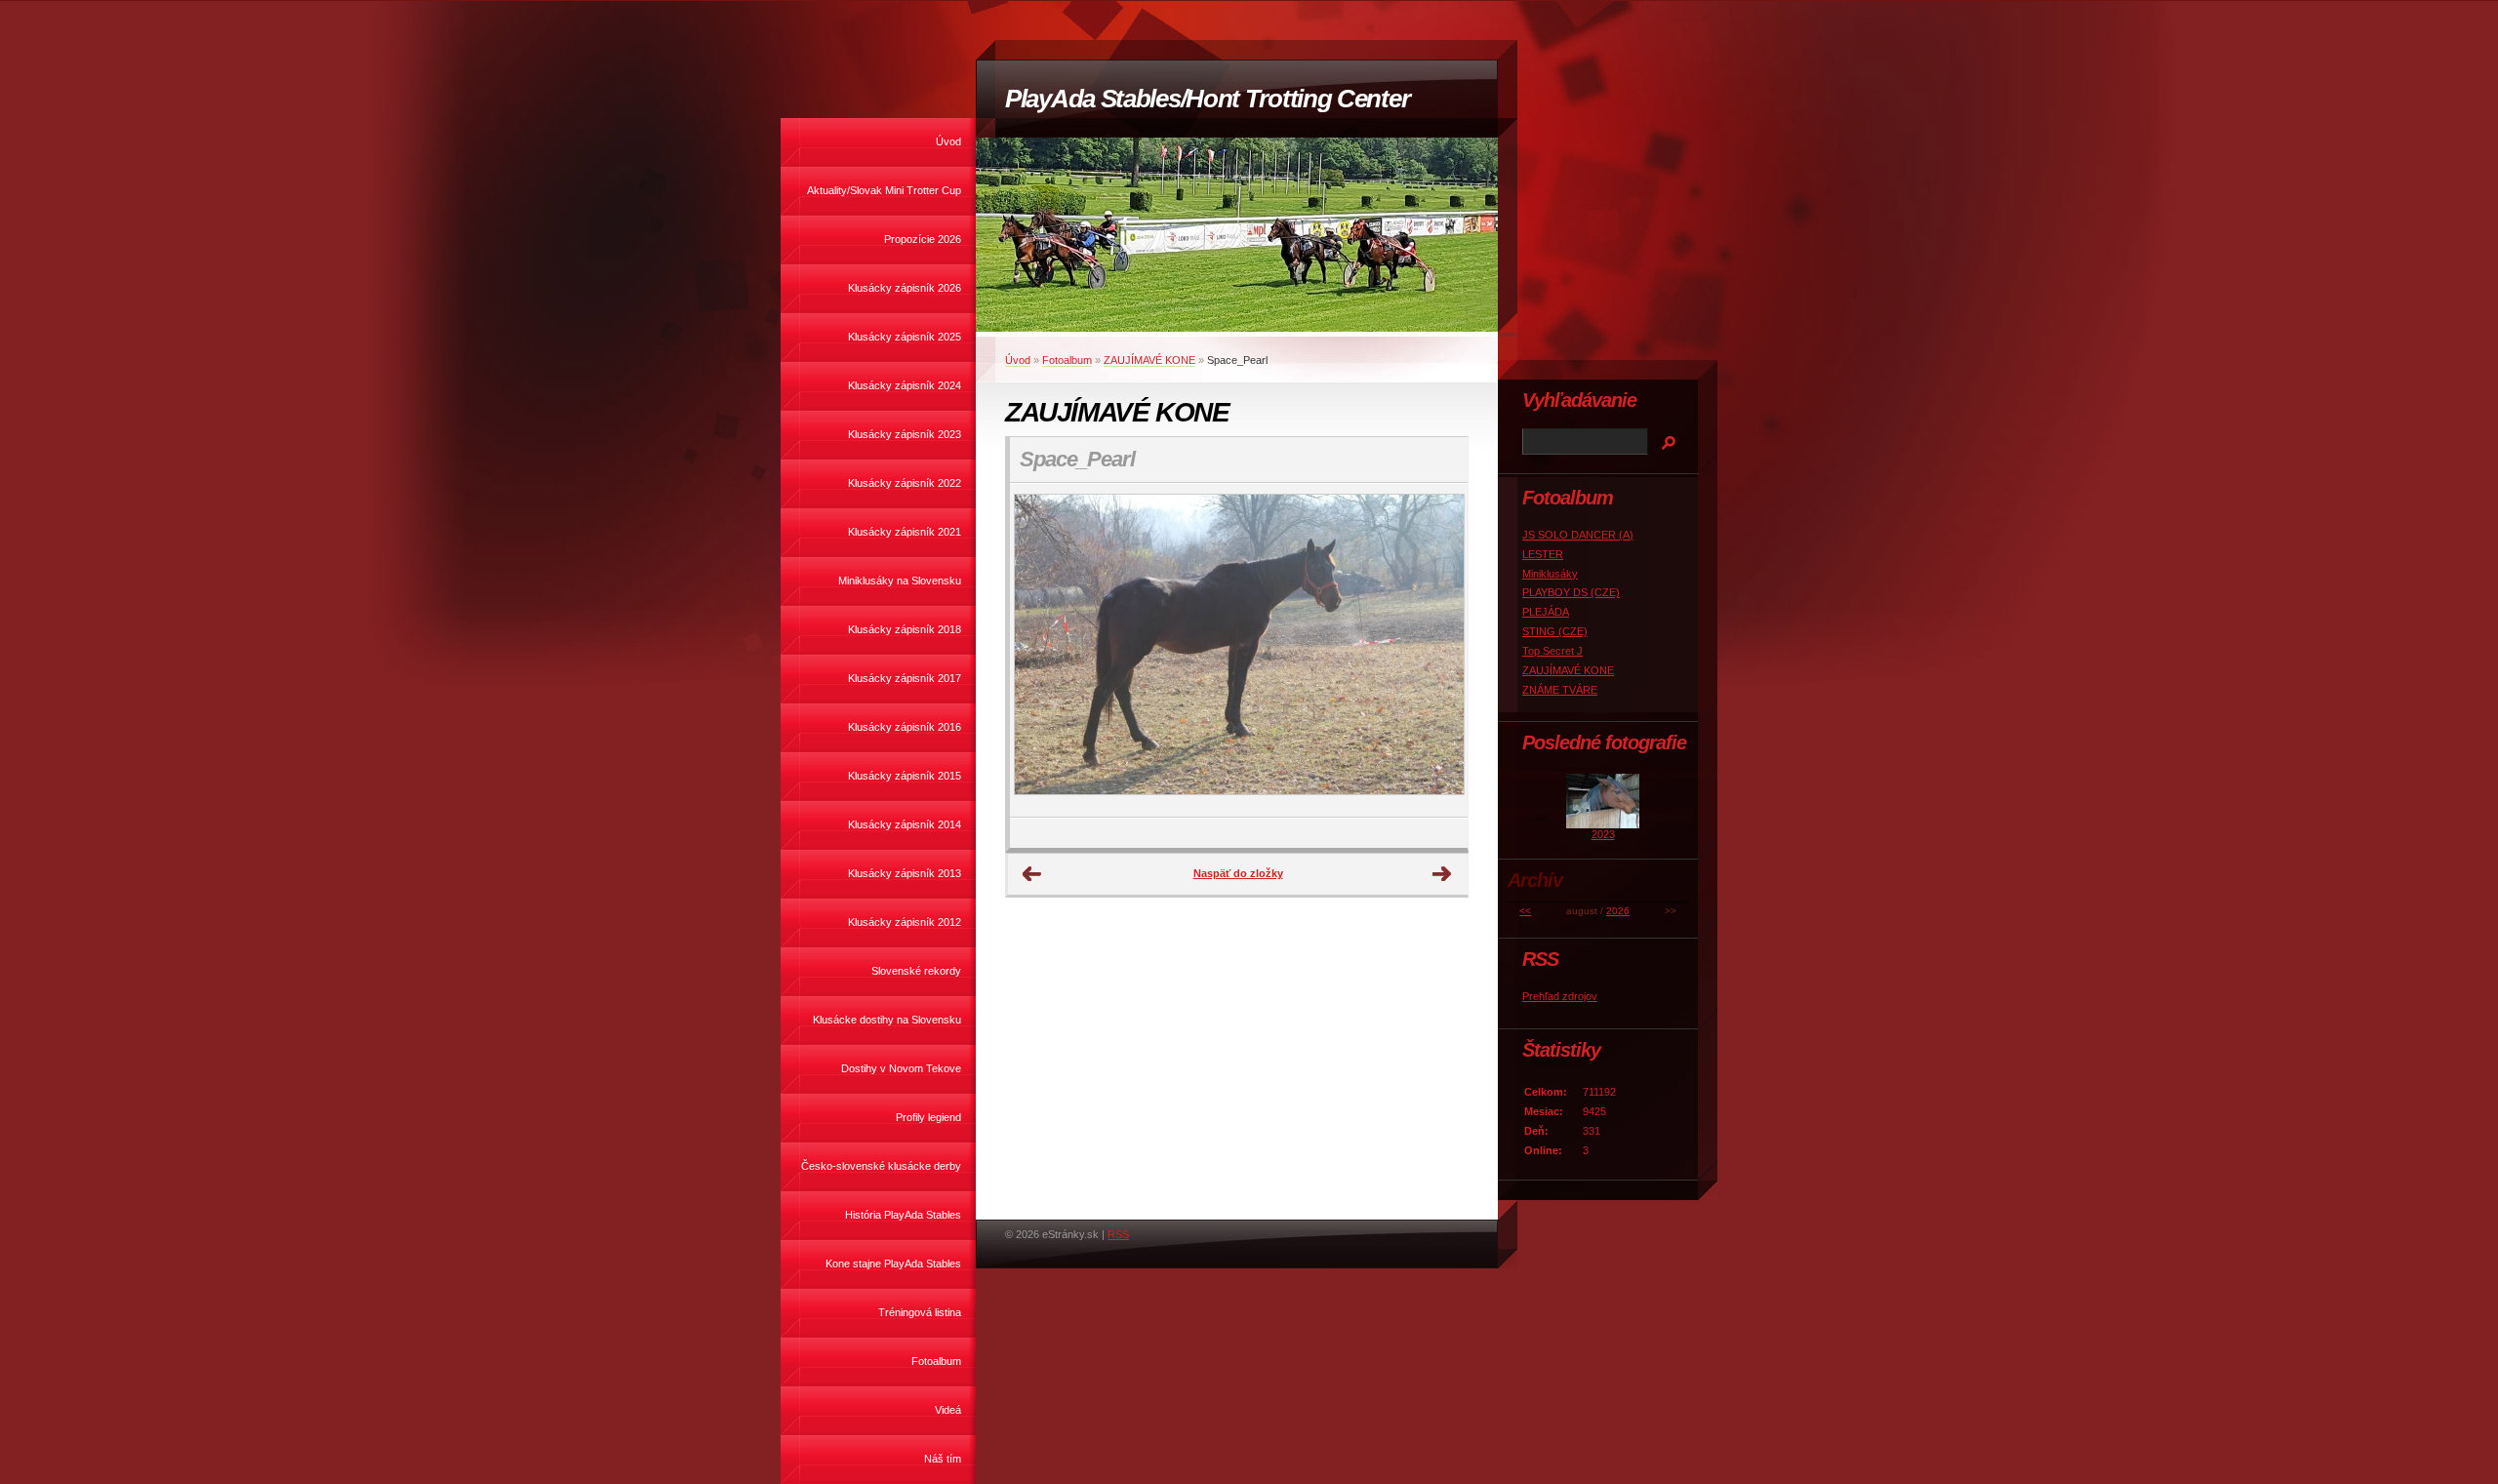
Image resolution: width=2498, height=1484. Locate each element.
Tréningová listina (920, 1312)
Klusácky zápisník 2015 (905, 776)
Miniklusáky (1550, 574)
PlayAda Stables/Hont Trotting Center (1207, 99)
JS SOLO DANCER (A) (1578, 535)
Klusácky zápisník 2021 (905, 532)
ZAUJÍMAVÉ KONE (1149, 360)
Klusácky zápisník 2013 (905, 873)
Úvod (948, 141)
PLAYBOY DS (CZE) (1571, 592)
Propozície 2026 (923, 239)
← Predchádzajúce (1032, 874)
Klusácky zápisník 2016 (905, 727)
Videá (948, 1410)
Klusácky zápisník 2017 (905, 678)
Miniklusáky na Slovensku (900, 581)
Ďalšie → (1442, 874)
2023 (1603, 834)
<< (1525, 911)
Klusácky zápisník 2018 (905, 629)
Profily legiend (928, 1117)
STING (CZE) (1555, 631)
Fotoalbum (936, 1361)
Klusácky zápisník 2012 (905, 922)
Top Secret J (1552, 651)
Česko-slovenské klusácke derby (881, 1166)
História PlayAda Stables (903, 1215)
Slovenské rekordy (916, 971)
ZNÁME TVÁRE (1560, 690)
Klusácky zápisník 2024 (905, 385)
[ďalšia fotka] (1436, 650)
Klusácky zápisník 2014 (905, 824)
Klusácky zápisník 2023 (905, 434)
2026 (1618, 911)
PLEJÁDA (1546, 612)
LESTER (1543, 554)
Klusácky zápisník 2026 (905, 288)
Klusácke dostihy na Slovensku (887, 1020)
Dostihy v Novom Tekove (901, 1068)
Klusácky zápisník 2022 (905, 483)
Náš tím (943, 1459)
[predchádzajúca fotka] (1042, 650)
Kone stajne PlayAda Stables (893, 1263)
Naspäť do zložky (1238, 873)
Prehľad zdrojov (1560, 996)
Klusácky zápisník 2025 (905, 337)
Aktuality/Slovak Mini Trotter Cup (884, 190)
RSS (1118, 1234)
